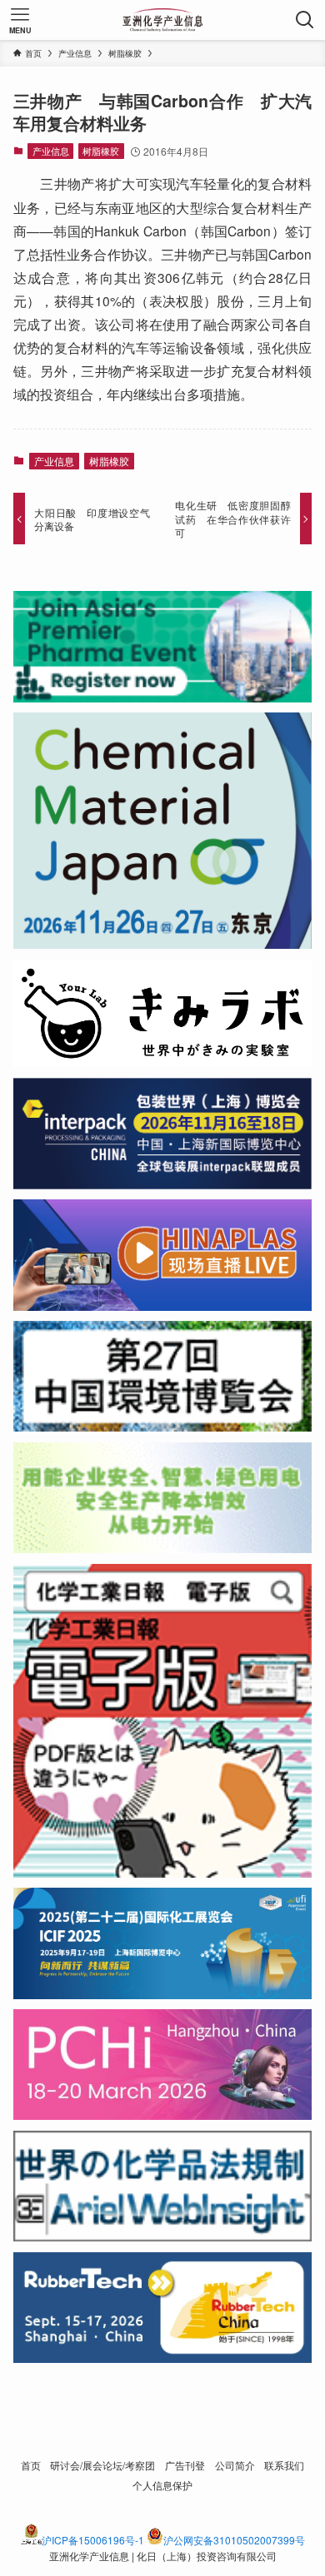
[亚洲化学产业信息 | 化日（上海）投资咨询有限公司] (163, 20)
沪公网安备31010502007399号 (234, 2540)
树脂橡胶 (101, 151)
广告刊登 (185, 2465)
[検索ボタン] (305, 20)
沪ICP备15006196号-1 (93, 2540)
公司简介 (235, 2465)
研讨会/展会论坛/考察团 (102, 2465)
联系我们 (284, 2465)
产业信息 (51, 151)
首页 (31, 2465)
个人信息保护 (162, 2485)
